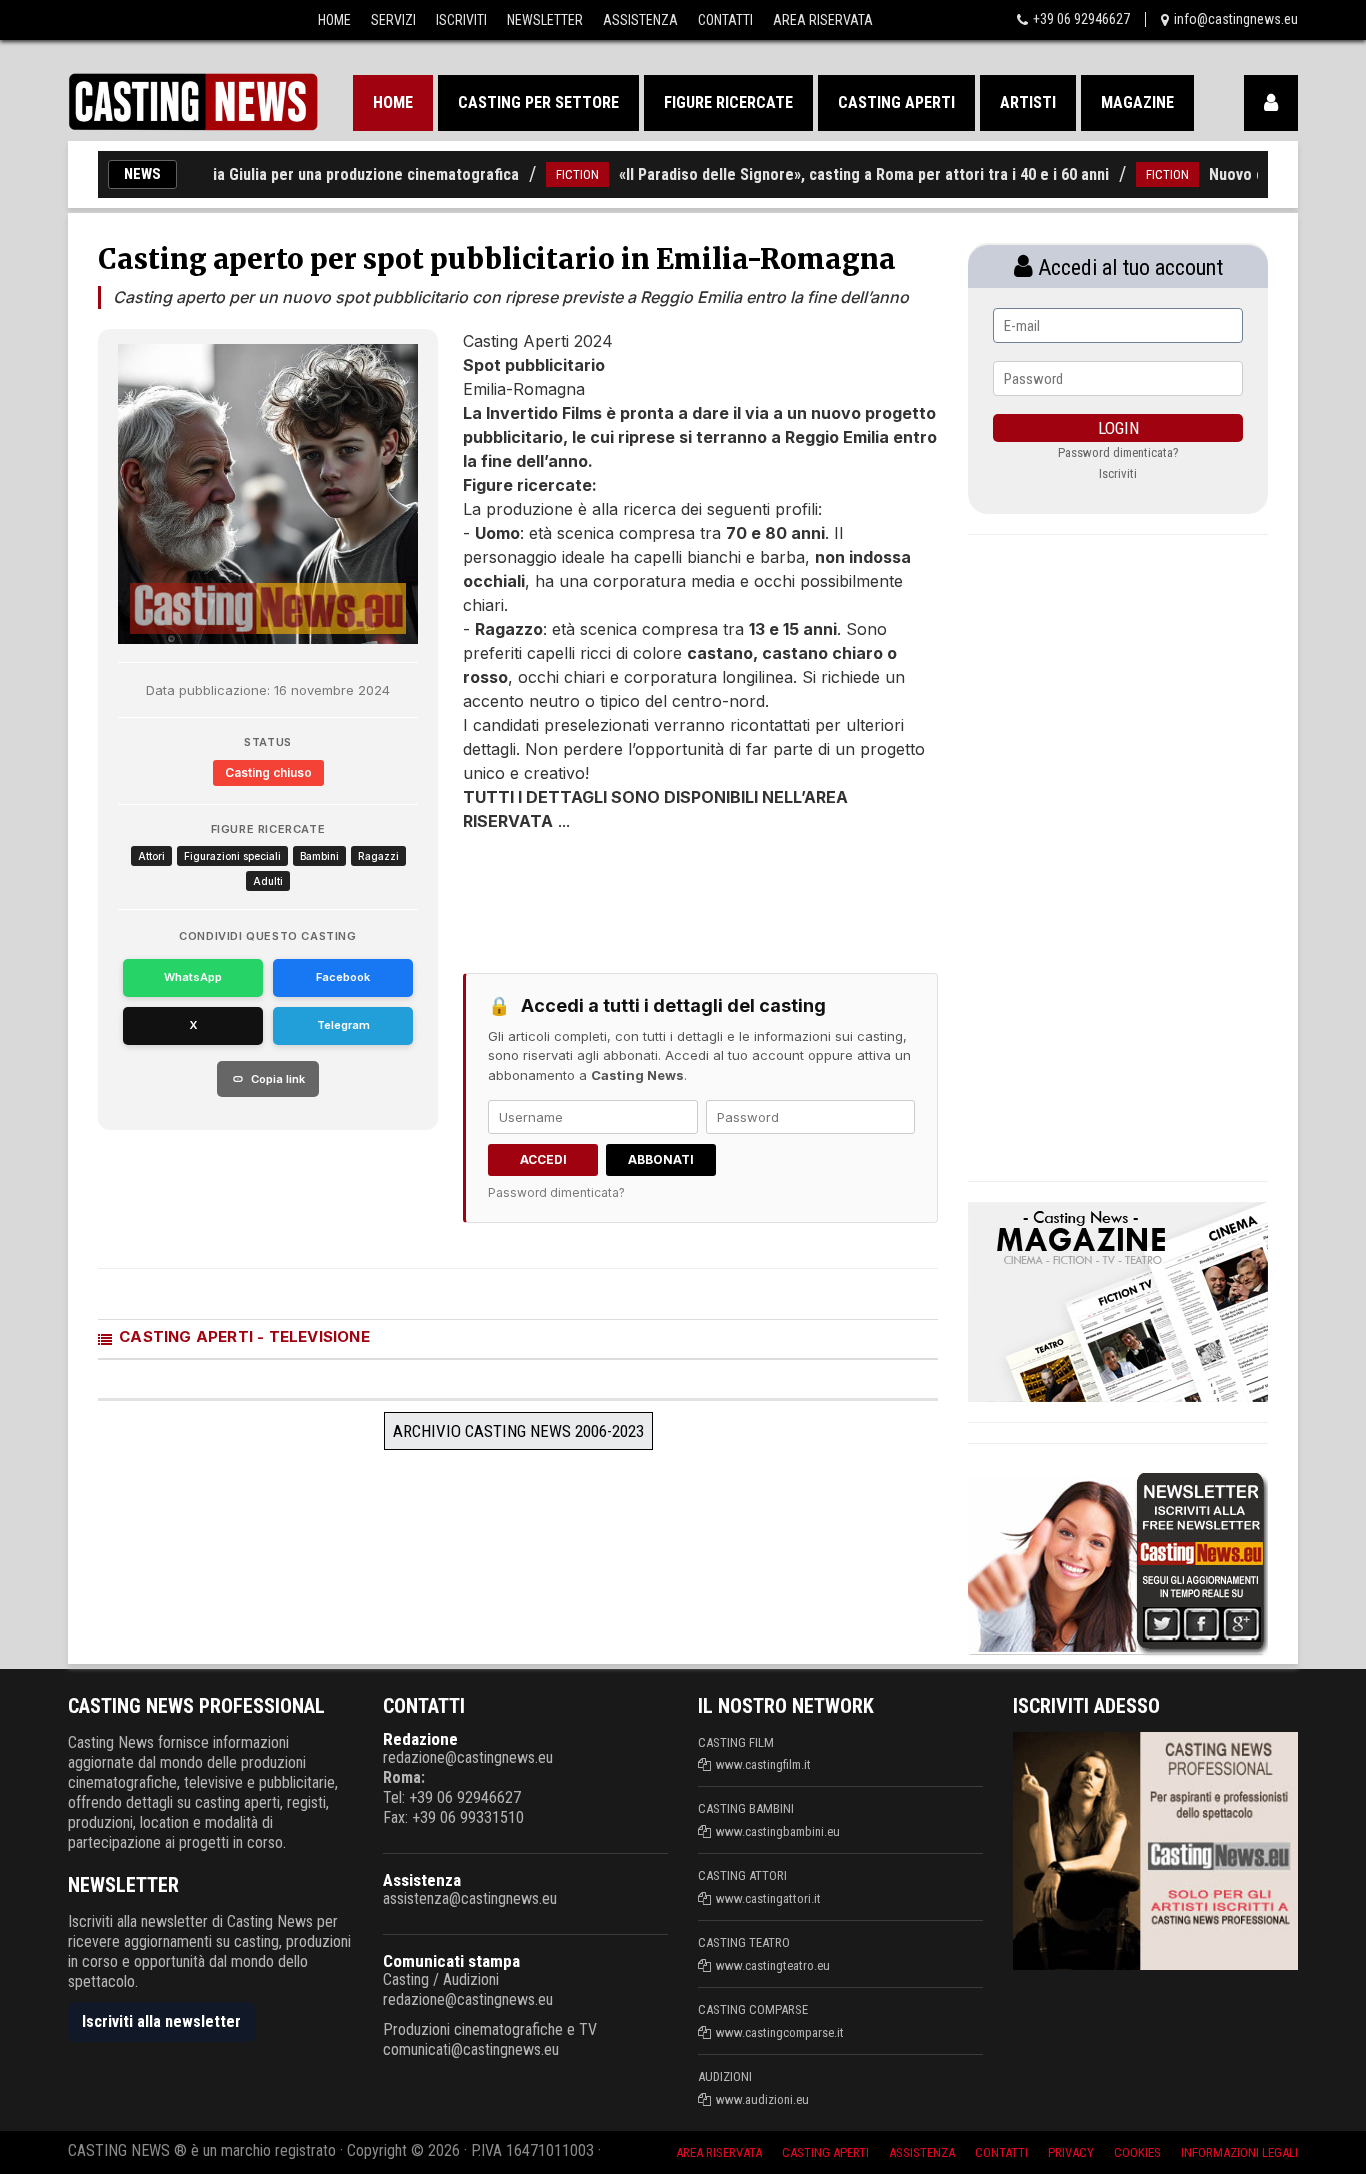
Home (334, 20)
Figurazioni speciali (232, 856)
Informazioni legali (1239, 2152)
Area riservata (719, 2152)
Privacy (1071, 2152)
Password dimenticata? (556, 1192)
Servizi (393, 20)
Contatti (725, 20)
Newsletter (545, 20)
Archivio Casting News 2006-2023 (518, 1431)
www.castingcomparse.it (780, 2032)
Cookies (1137, 2152)
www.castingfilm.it (763, 1764)
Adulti (268, 881)
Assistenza (640, 20)
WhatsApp (193, 977)
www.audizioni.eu (762, 2099)
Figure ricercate (728, 102)
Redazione (420, 1739)
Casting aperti (896, 102)
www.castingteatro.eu (773, 1965)
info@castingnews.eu (1236, 19)
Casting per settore (538, 102)
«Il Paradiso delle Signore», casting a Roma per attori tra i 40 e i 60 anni (827, 174)
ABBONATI (661, 1159)
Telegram (343, 1025)
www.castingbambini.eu (778, 1831)
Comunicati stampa (451, 1961)
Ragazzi (378, 856)
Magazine (1137, 102)
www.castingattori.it (768, 1898)
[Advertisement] (663, 893)
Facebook (343, 977)
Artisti (1028, 102)
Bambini (319, 856)
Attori (151, 856)
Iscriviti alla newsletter (161, 2021)
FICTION (540, 174)
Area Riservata (823, 20)
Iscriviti (461, 20)
